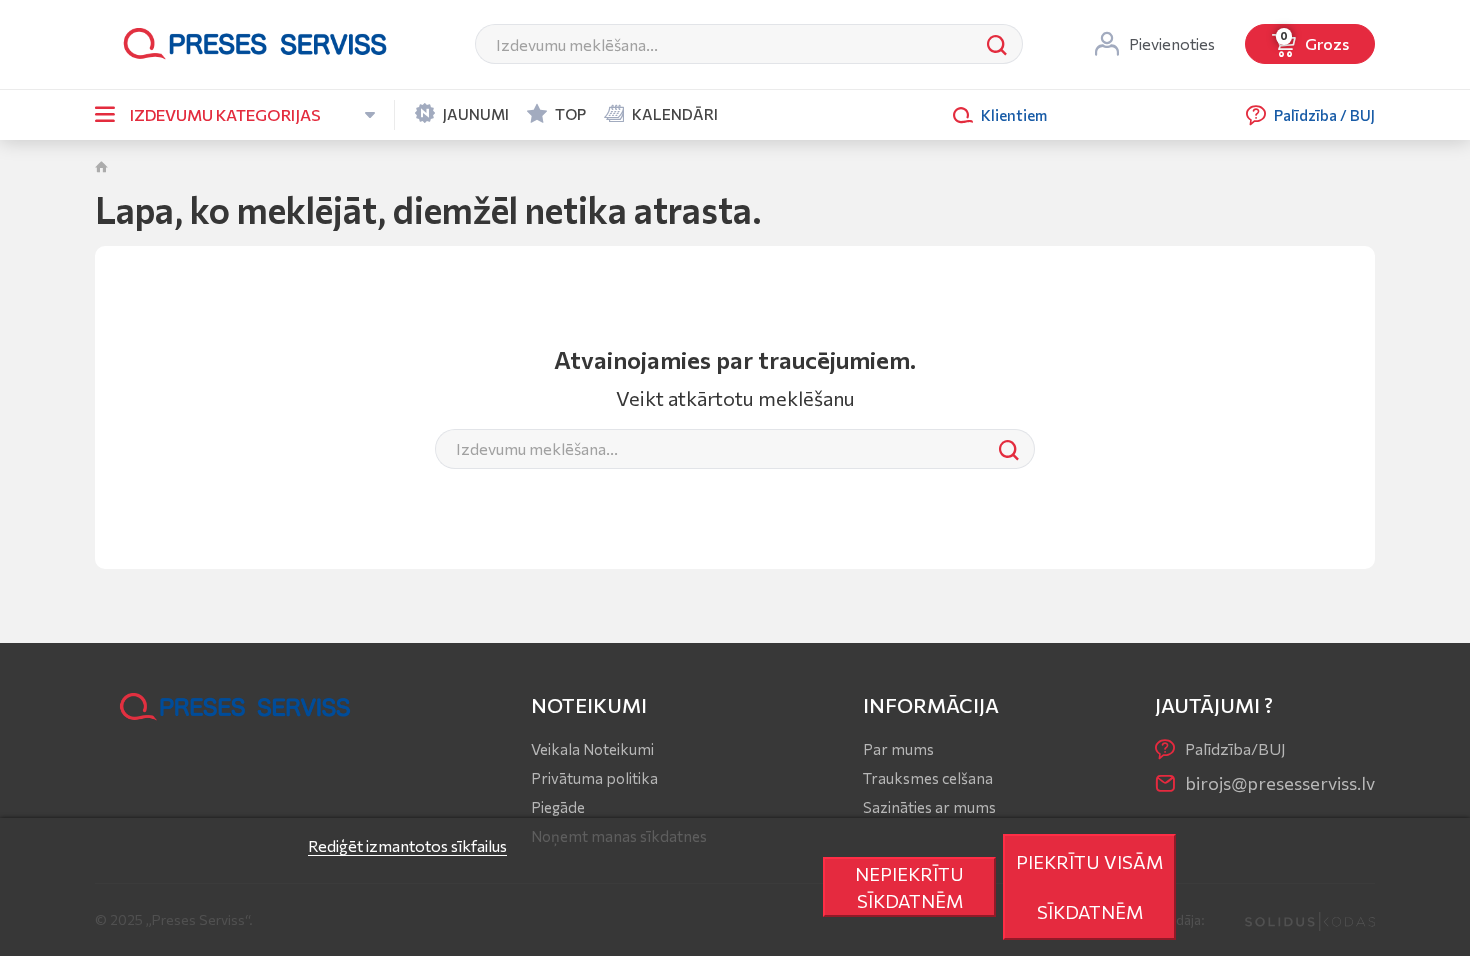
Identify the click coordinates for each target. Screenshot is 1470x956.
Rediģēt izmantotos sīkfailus (407, 845)
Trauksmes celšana (928, 778)
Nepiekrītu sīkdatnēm (909, 887)
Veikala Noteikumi (592, 749)
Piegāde (558, 807)
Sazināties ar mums (929, 807)
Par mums (898, 749)
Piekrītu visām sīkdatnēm (1089, 886)
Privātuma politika (594, 778)
